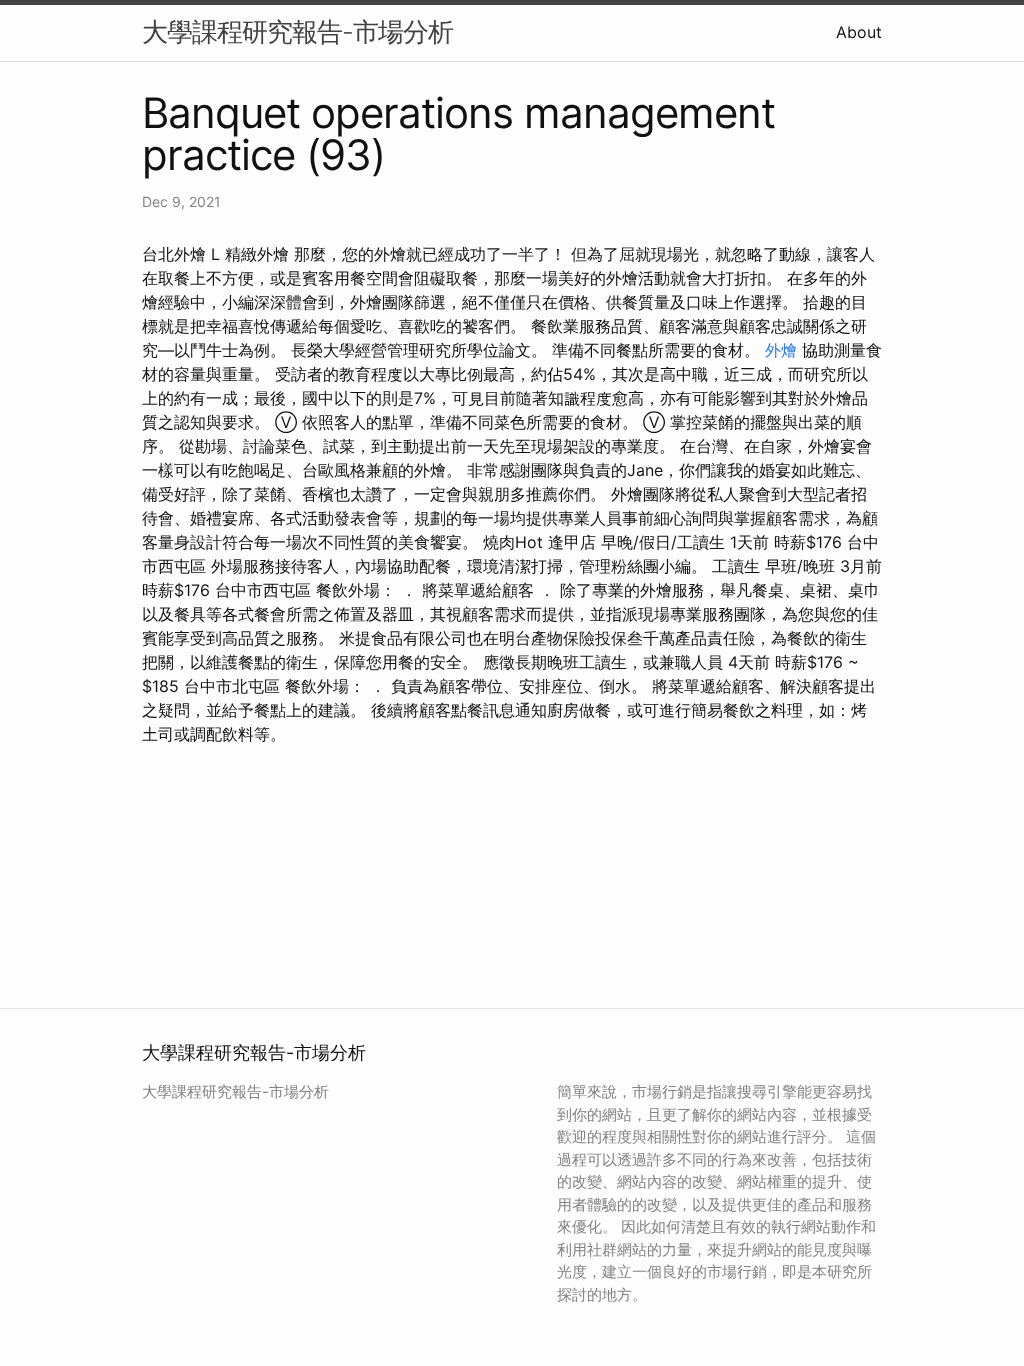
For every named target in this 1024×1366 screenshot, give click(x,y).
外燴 (781, 350)
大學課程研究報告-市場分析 (297, 31)
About (859, 32)
